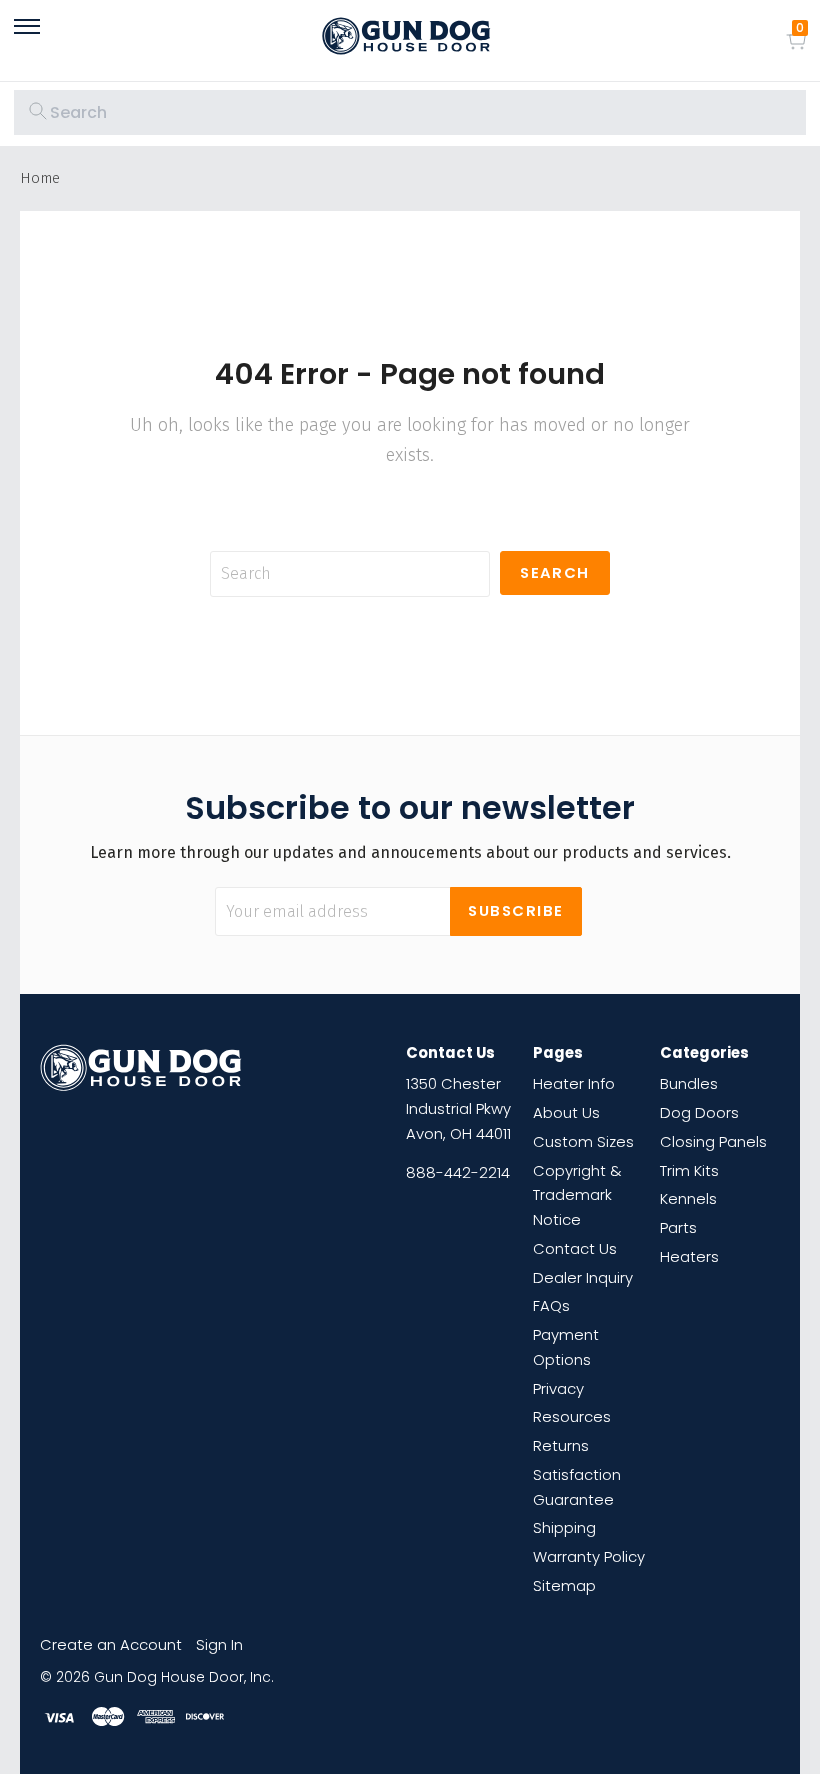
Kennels (688, 1198)
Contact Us (575, 1248)
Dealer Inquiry (583, 1277)
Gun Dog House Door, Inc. (184, 1677)
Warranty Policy (589, 1556)
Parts (678, 1227)
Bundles (689, 1083)
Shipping (564, 1527)
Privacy (558, 1388)
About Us (566, 1112)
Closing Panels (713, 1141)
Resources (572, 1416)
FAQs (551, 1305)
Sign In (219, 1644)
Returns (561, 1445)
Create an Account (111, 1644)
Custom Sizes (583, 1141)
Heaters (689, 1256)
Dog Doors (699, 1112)
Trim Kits (689, 1170)
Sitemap (564, 1585)
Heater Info (574, 1083)
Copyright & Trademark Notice (577, 1195)
